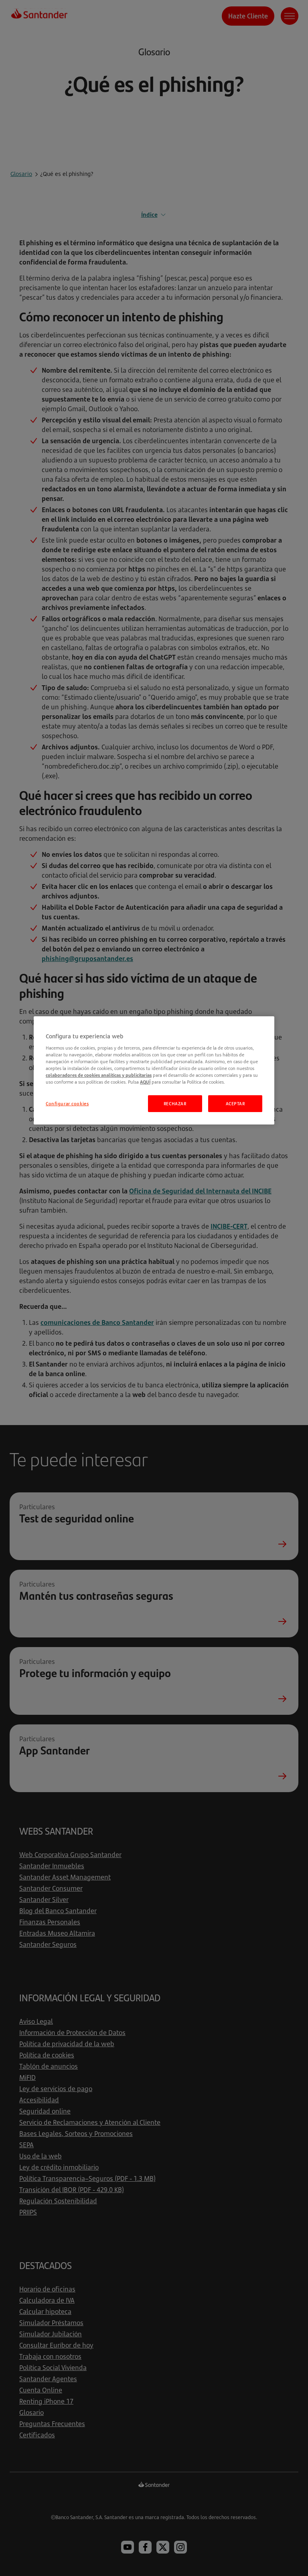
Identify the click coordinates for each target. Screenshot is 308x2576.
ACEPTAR (235, 1103)
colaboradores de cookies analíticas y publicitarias (99, 1075)
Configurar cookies (67, 1103)
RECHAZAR (175, 1103)
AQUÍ (145, 1082)
